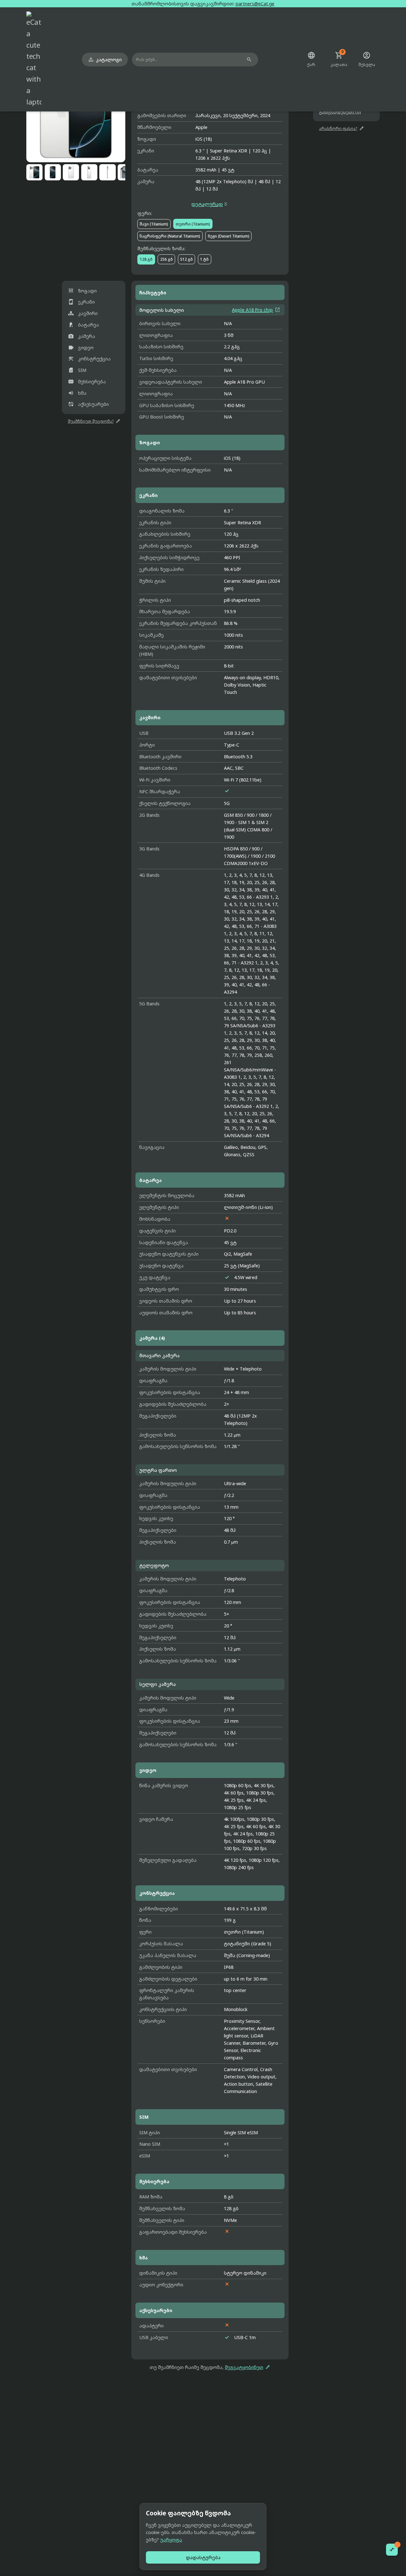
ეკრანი (81, 302)
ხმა (77, 393)
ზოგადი (82, 290)
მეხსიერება (87, 382)
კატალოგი (105, 60)
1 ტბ (204, 259)
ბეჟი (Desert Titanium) (229, 236)
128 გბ (146, 259)
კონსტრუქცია (89, 359)
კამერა (82, 336)
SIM (77, 370)
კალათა (339, 59)
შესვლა (367, 59)
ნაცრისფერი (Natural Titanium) (170, 236)
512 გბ (187, 259)
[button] (76, 113)
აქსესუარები (88, 404)
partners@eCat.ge (255, 4)
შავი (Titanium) (154, 224)
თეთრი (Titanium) (193, 224)
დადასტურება (203, 2557)
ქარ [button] (311, 59)
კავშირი (83, 313)
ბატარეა (83, 325)
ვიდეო (81, 347)
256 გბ (167, 259)
